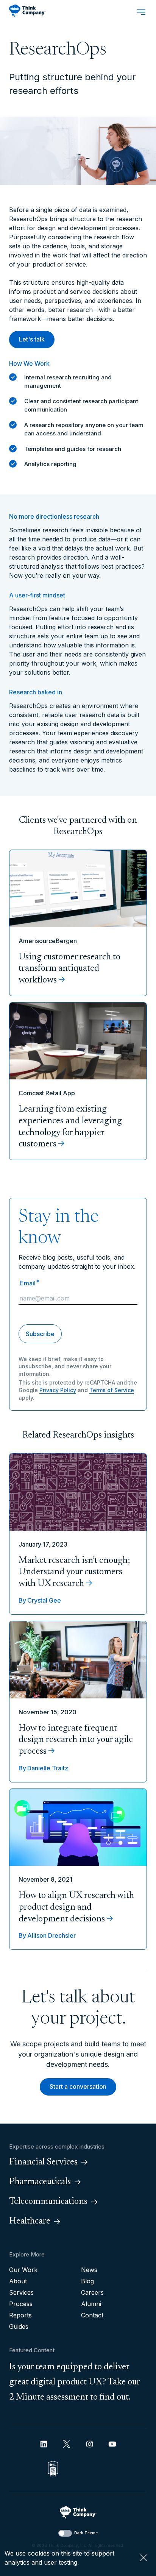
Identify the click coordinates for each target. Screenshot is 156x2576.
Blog (87, 2281)
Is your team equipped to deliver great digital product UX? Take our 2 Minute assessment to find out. (75, 2382)
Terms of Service (112, 1390)
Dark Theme (86, 2533)
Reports (20, 2315)
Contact (92, 2315)
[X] (67, 2444)
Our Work (23, 2270)
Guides (19, 2327)
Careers (92, 2292)
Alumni (91, 2304)
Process (21, 2304)
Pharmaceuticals (40, 2182)
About (18, 2281)
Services (21, 2292)
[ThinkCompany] (27, 11)
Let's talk (32, 339)
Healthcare (30, 2221)
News (89, 2270)
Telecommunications (48, 2202)
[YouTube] (112, 2444)
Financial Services (43, 2162)
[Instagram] (90, 2444)
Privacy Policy (58, 1390)
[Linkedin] (44, 2444)
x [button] (144, 2558)
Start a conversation (78, 2086)
